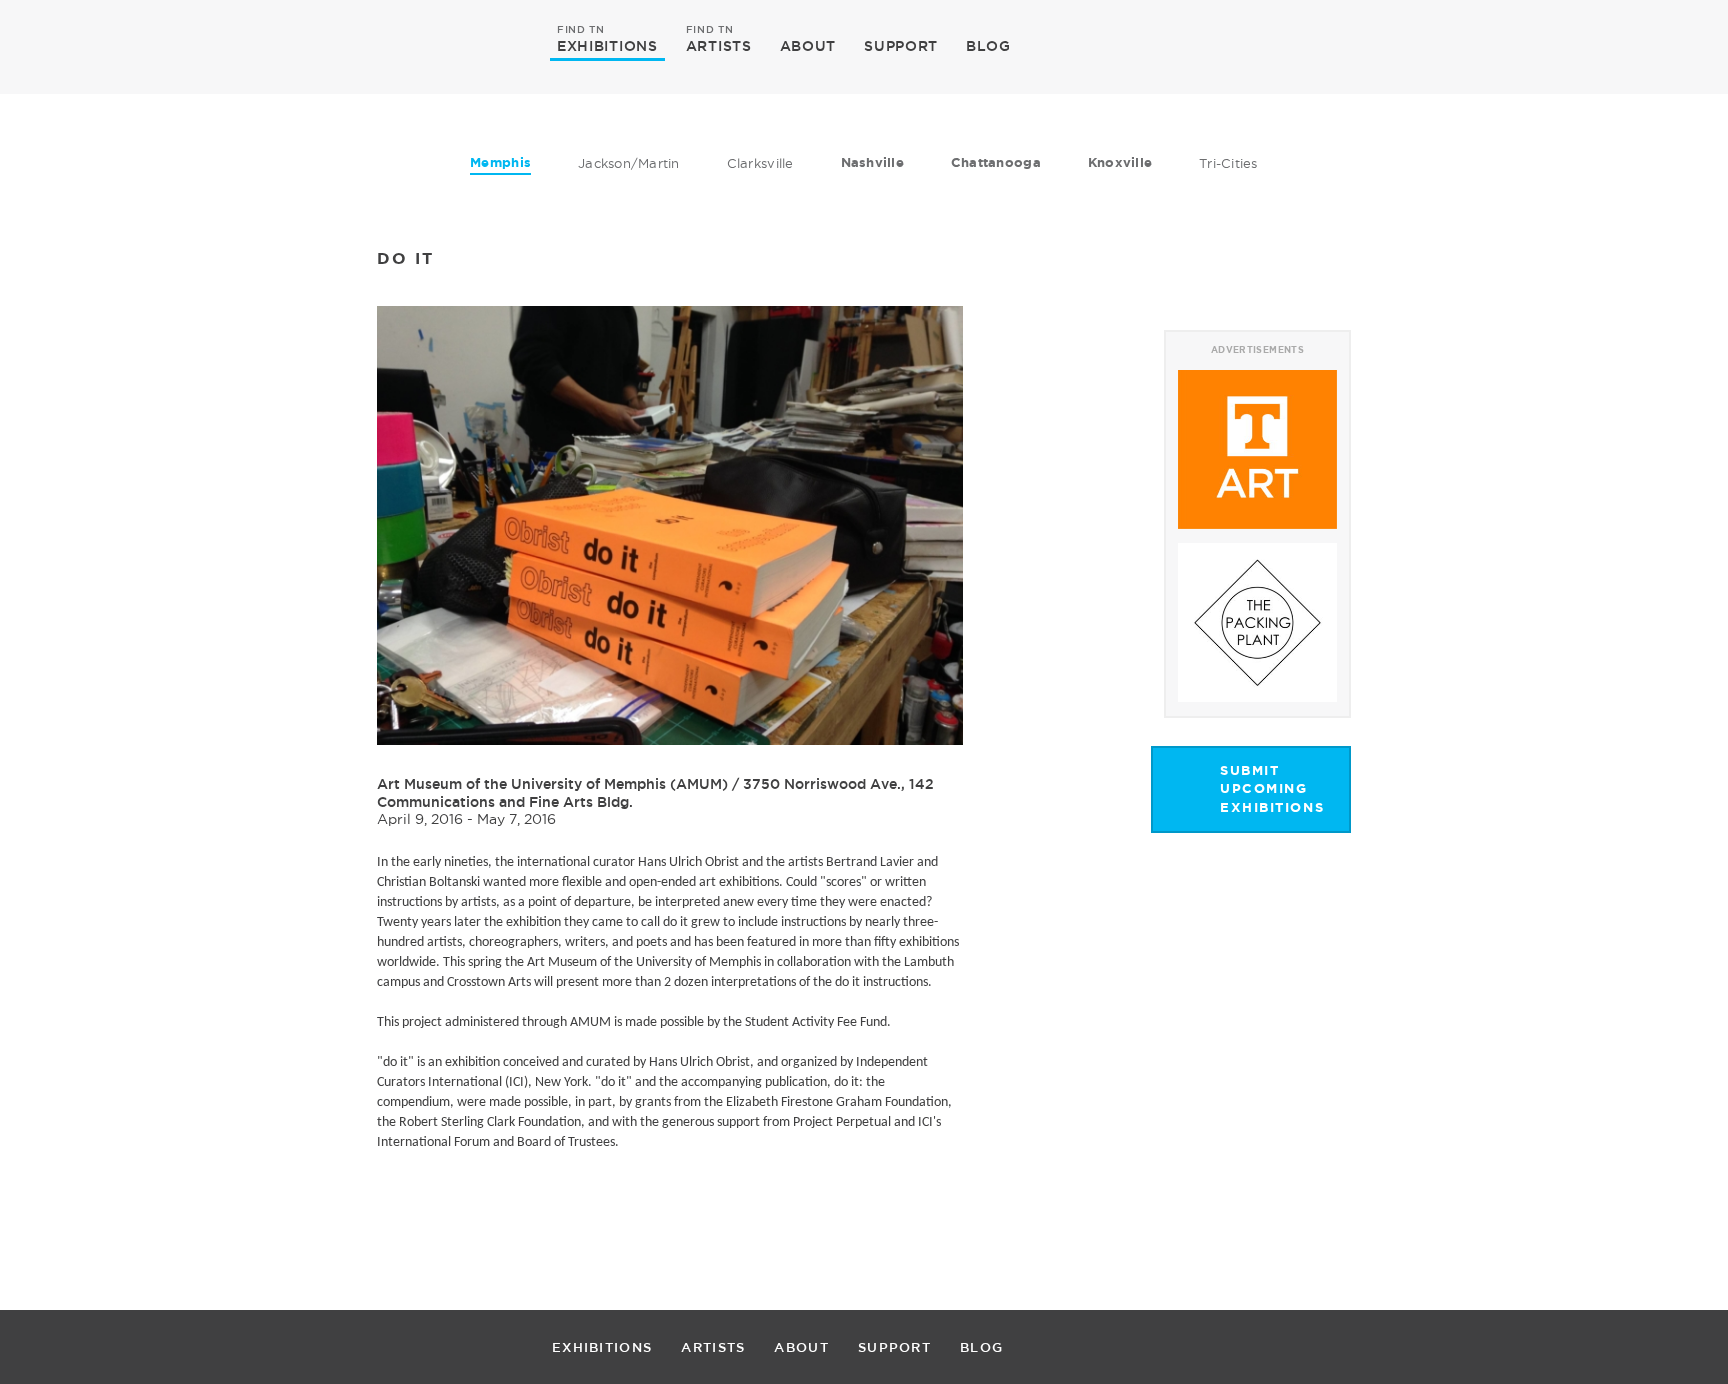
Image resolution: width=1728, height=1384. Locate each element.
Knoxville (1120, 162)
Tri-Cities (1228, 163)
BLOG (988, 46)
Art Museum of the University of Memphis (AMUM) (554, 784)
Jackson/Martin (629, 163)
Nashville (872, 162)
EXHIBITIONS (607, 45)
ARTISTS (719, 45)
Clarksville (760, 163)
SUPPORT (901, 46)
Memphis (500, 162)
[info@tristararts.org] (1423, 46)
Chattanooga (996, 162)
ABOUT (808, 46)
